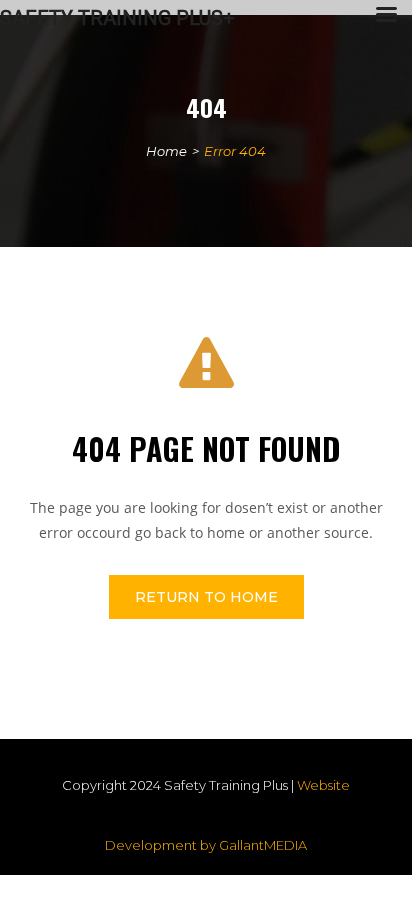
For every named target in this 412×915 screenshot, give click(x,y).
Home (166, 151)
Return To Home (206, 597)
